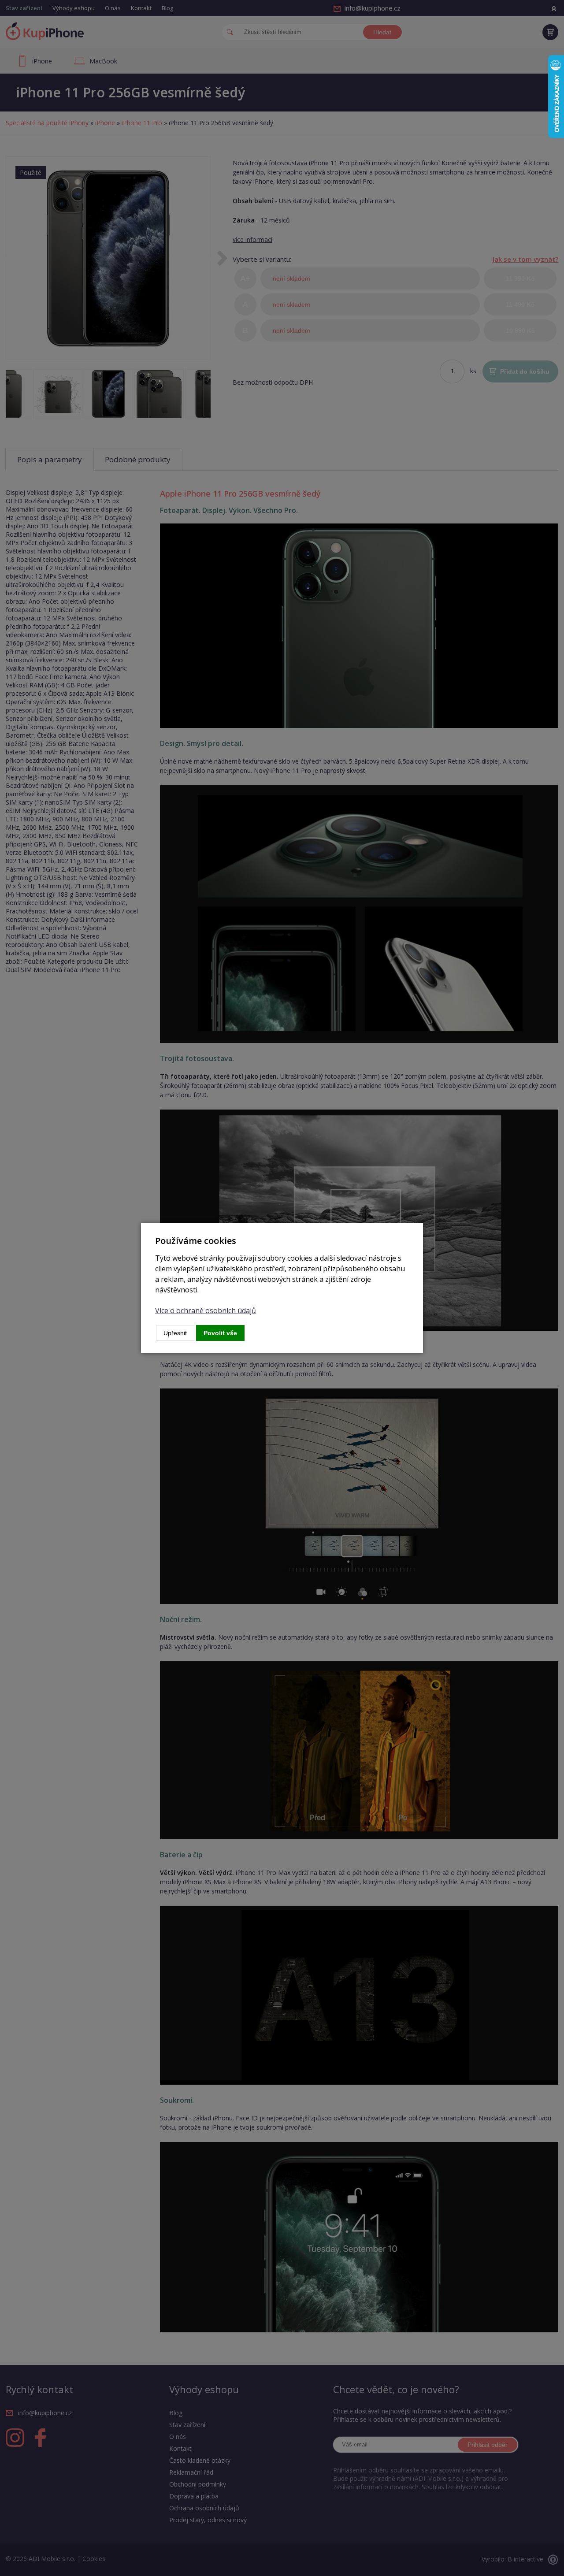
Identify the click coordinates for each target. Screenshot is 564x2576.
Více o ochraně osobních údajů (206, 1310)
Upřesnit (175, 1333)
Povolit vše (220, 1333)
